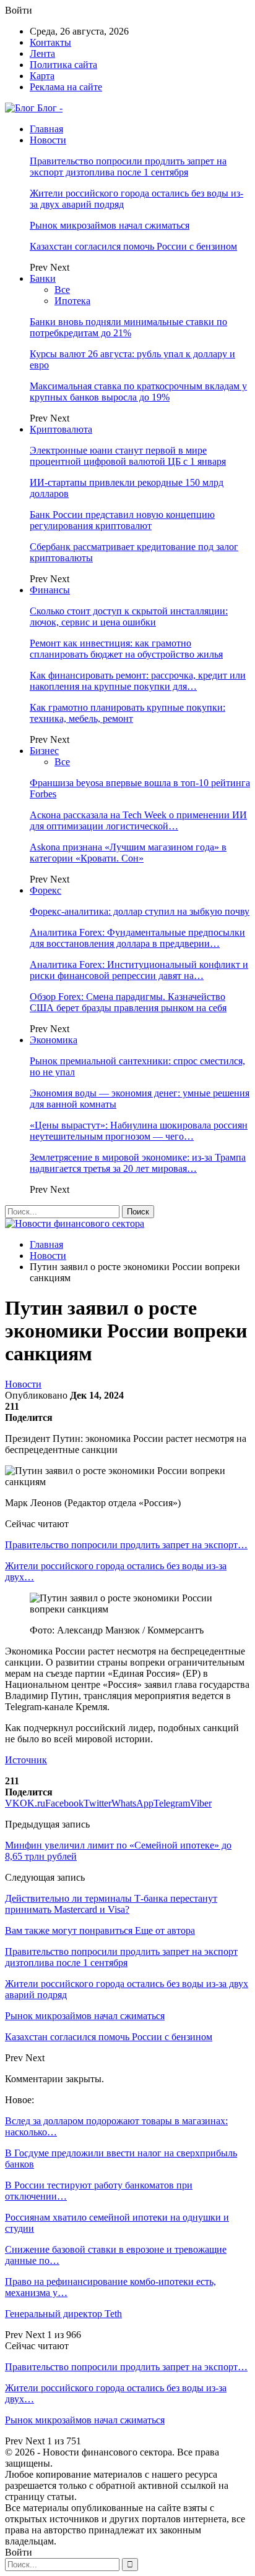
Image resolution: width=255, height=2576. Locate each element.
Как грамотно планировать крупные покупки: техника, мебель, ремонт (127, 713)
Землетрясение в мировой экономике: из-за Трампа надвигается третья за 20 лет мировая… (138, 1163)
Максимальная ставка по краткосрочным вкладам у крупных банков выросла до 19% (138, 392)
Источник (26, 1760)
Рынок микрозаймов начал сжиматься (110, 225)
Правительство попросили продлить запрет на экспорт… (126, 1545)
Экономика (54, 1040)
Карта (42, 76)
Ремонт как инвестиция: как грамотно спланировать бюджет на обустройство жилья (126, 649)
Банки (43, 278)
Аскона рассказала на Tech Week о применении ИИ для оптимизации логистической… (138, 820)
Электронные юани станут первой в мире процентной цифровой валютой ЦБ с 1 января (128, 456)
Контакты (50, 42)
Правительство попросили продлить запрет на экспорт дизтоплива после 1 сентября (128, 167)
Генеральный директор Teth (63, 2314)
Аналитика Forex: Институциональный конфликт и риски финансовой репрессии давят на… (139, 970)
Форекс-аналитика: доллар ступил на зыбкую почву (140, 911)
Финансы (50, 590)
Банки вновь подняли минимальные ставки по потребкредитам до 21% (128, 327)
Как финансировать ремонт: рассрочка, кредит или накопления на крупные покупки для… (138, 681)
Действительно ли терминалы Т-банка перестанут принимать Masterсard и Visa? (111, 1904)
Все (62, 290)
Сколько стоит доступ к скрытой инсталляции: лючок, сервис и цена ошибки (129, 616)
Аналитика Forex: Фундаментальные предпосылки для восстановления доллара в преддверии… (137, 938)
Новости (48, 140)
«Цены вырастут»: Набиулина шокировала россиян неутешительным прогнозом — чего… (139, 1131)
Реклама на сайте (66, 87)
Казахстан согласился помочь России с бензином (133, 246)
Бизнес (44, 751)
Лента (42, 53)
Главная (46, 129)
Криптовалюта (61, 429)
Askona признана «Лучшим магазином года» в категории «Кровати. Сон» (128, 853)
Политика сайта (63, 65)
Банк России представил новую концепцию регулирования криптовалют (122, 520)
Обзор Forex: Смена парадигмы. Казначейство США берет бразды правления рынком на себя (128, 1002)
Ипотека (72, 301)
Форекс (45, 890)
